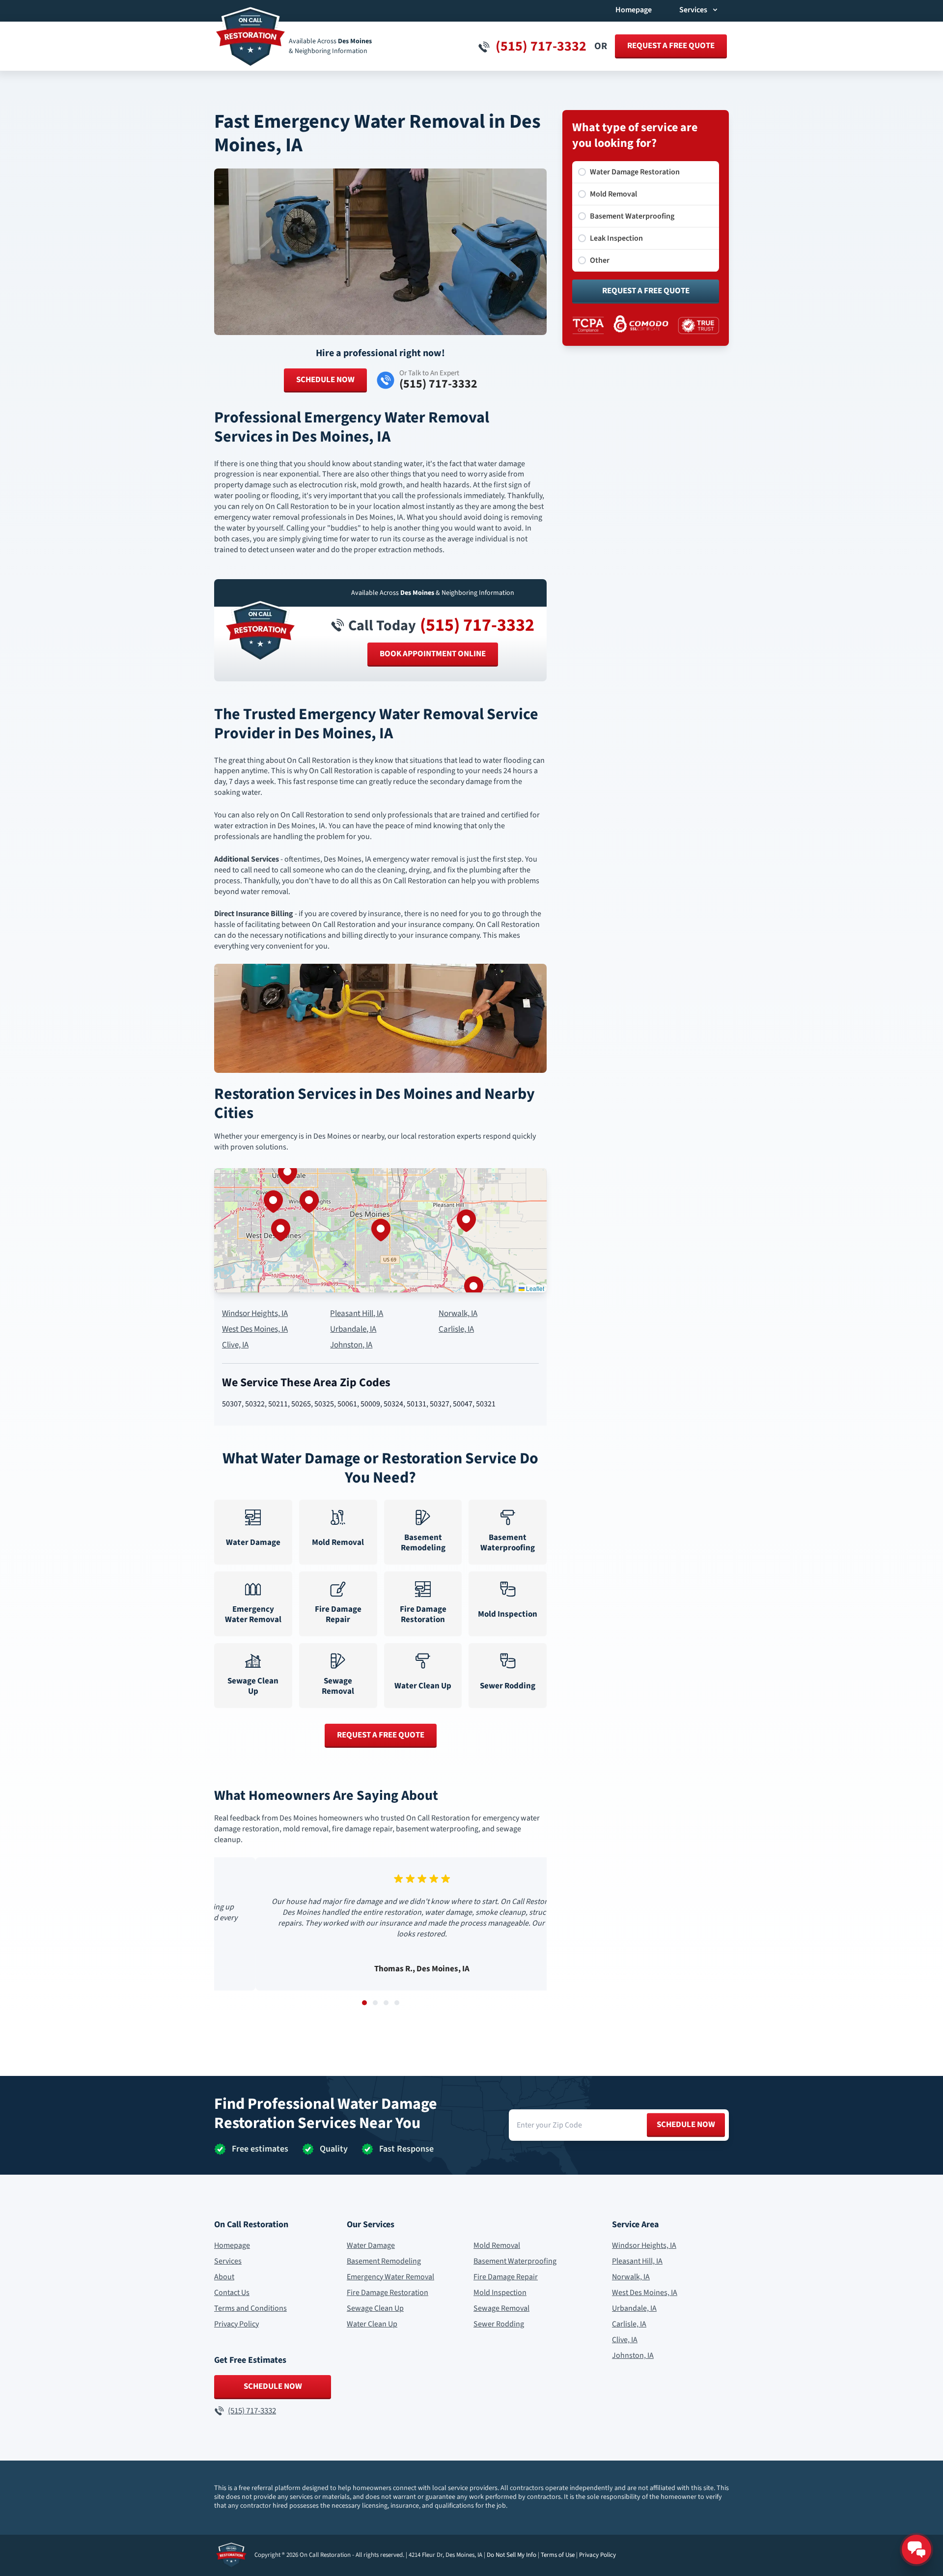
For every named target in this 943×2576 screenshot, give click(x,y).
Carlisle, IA (456, 1330)
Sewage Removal (501, 2308)
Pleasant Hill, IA (357, 1314)
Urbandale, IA (353, 1330)
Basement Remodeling (384, 2261)
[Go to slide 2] (375, 2003)
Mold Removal (497, 2245)
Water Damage (371, 2245)
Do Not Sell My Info (512, 2555)
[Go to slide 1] (364, 2003)
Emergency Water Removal (390, 2277)
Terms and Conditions (250, 2308)
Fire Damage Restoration (388, 2293)
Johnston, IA (351, 1345)
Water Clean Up (372, 2324)
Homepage (634, 10)
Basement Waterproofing (515, 2261)
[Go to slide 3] (386, 2003)
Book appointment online (433, 654)
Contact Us (232, 2293)
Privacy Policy (236, 2324)
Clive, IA (235, 1345)
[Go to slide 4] (397, 2003)
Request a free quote (671, 46)
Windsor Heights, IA (255, 1314)
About (224, 2277)
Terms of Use (558, 2555)
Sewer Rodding (499, 2324)
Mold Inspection (500, 2293)
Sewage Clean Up (375, 2308)
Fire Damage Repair (506, 2277)
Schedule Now (325, 380)
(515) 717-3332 (477, 625)
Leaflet (534, 1288)
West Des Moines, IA (255, 1330)
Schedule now (686, 2125)
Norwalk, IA (458, 1314)
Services (228, 2261)
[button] (381, 1230)
